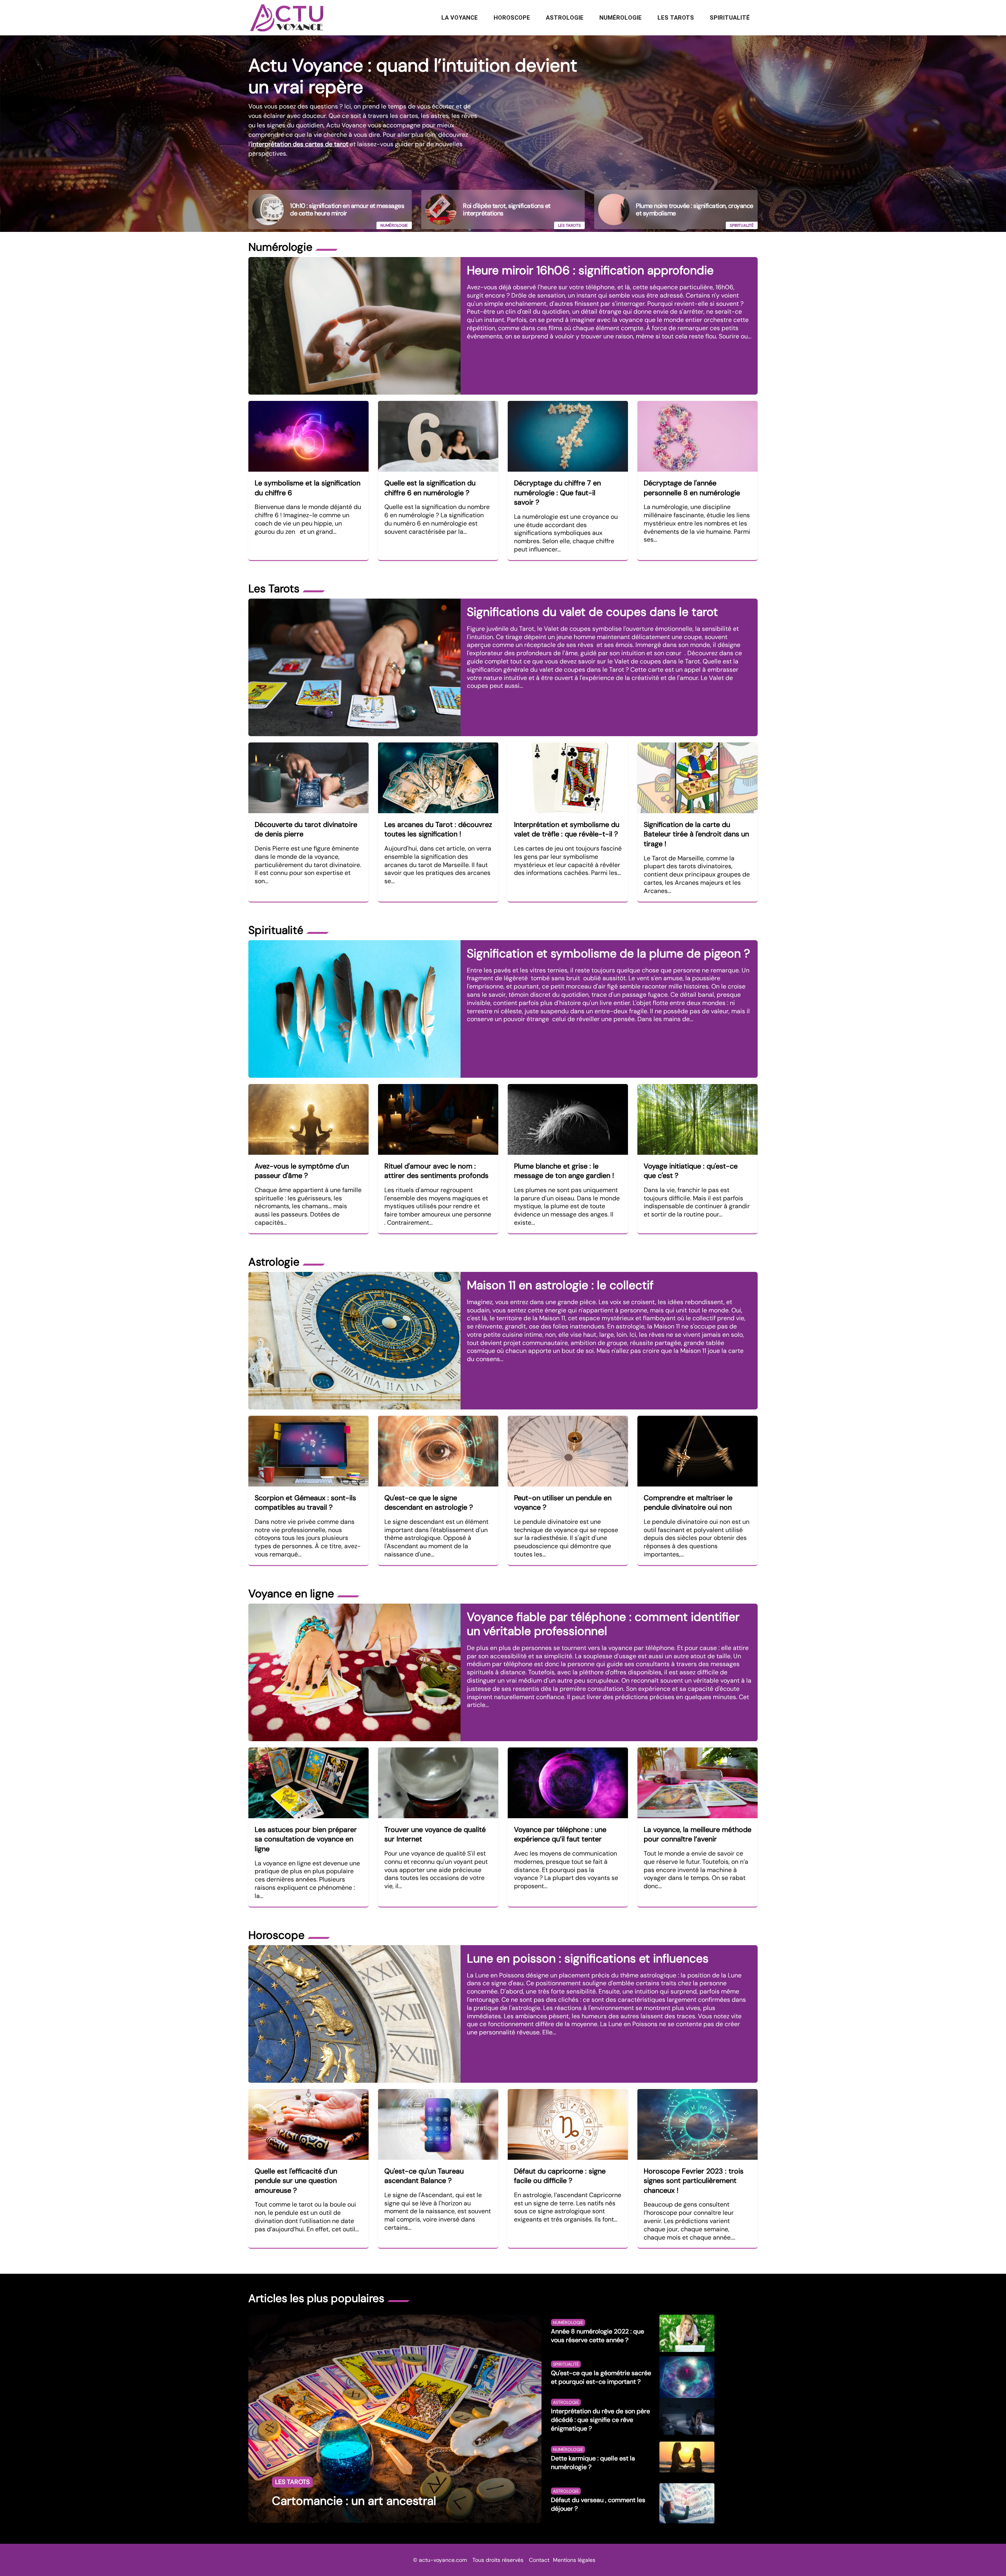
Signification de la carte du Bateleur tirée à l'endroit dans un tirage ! (696, 834)
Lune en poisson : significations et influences (588, 1958)
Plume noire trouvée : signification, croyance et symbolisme (695, 209)
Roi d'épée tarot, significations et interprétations (507, 209)
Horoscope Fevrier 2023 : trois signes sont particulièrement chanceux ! (694, 2181)
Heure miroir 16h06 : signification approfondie (590, 270)
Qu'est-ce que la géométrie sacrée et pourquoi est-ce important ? (601, 2377)
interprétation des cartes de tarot (300, 144)
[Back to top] (984, 2554)
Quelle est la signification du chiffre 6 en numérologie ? (430, 488)
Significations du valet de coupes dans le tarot (592, 612)
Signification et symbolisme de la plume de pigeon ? (609, 953)
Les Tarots (676, 18)
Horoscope (512, 18)
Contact (539, 2560)
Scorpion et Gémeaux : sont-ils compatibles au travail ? (305, 1503)
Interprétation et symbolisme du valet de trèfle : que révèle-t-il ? (567, 830)
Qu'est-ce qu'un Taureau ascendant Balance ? (424, 2176)
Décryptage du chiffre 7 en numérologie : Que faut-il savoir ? (557, 493)
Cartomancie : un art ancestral (354, 2501)
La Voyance (460, 18)
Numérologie (620, 18)
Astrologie (565, 18)
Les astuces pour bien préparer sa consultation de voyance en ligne (306, 1839)
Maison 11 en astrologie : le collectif (560, 1285)
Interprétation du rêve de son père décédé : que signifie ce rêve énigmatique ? (600, 2420)
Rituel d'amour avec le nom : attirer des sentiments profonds (436, 1171)
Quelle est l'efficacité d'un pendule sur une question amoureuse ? (296, 2181)
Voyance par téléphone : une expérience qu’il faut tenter (560, 1835)
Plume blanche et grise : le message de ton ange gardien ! (564, 1171)
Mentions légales (574, 2560)
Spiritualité (730, 18)
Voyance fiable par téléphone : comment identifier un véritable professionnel (603, 1624)
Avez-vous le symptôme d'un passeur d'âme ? (302, 1171)
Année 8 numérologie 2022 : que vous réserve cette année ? (598, 2336)
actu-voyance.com (443, 2560)
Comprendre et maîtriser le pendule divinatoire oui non (688, 1503)
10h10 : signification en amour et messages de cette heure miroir (347, 209)
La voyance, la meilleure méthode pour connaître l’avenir (698, 1835)
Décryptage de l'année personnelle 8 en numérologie (692, 488)
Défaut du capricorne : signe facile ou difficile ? (560, 2176)
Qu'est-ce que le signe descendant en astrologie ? (429, 1503)
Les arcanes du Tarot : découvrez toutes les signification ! (438, 830)
